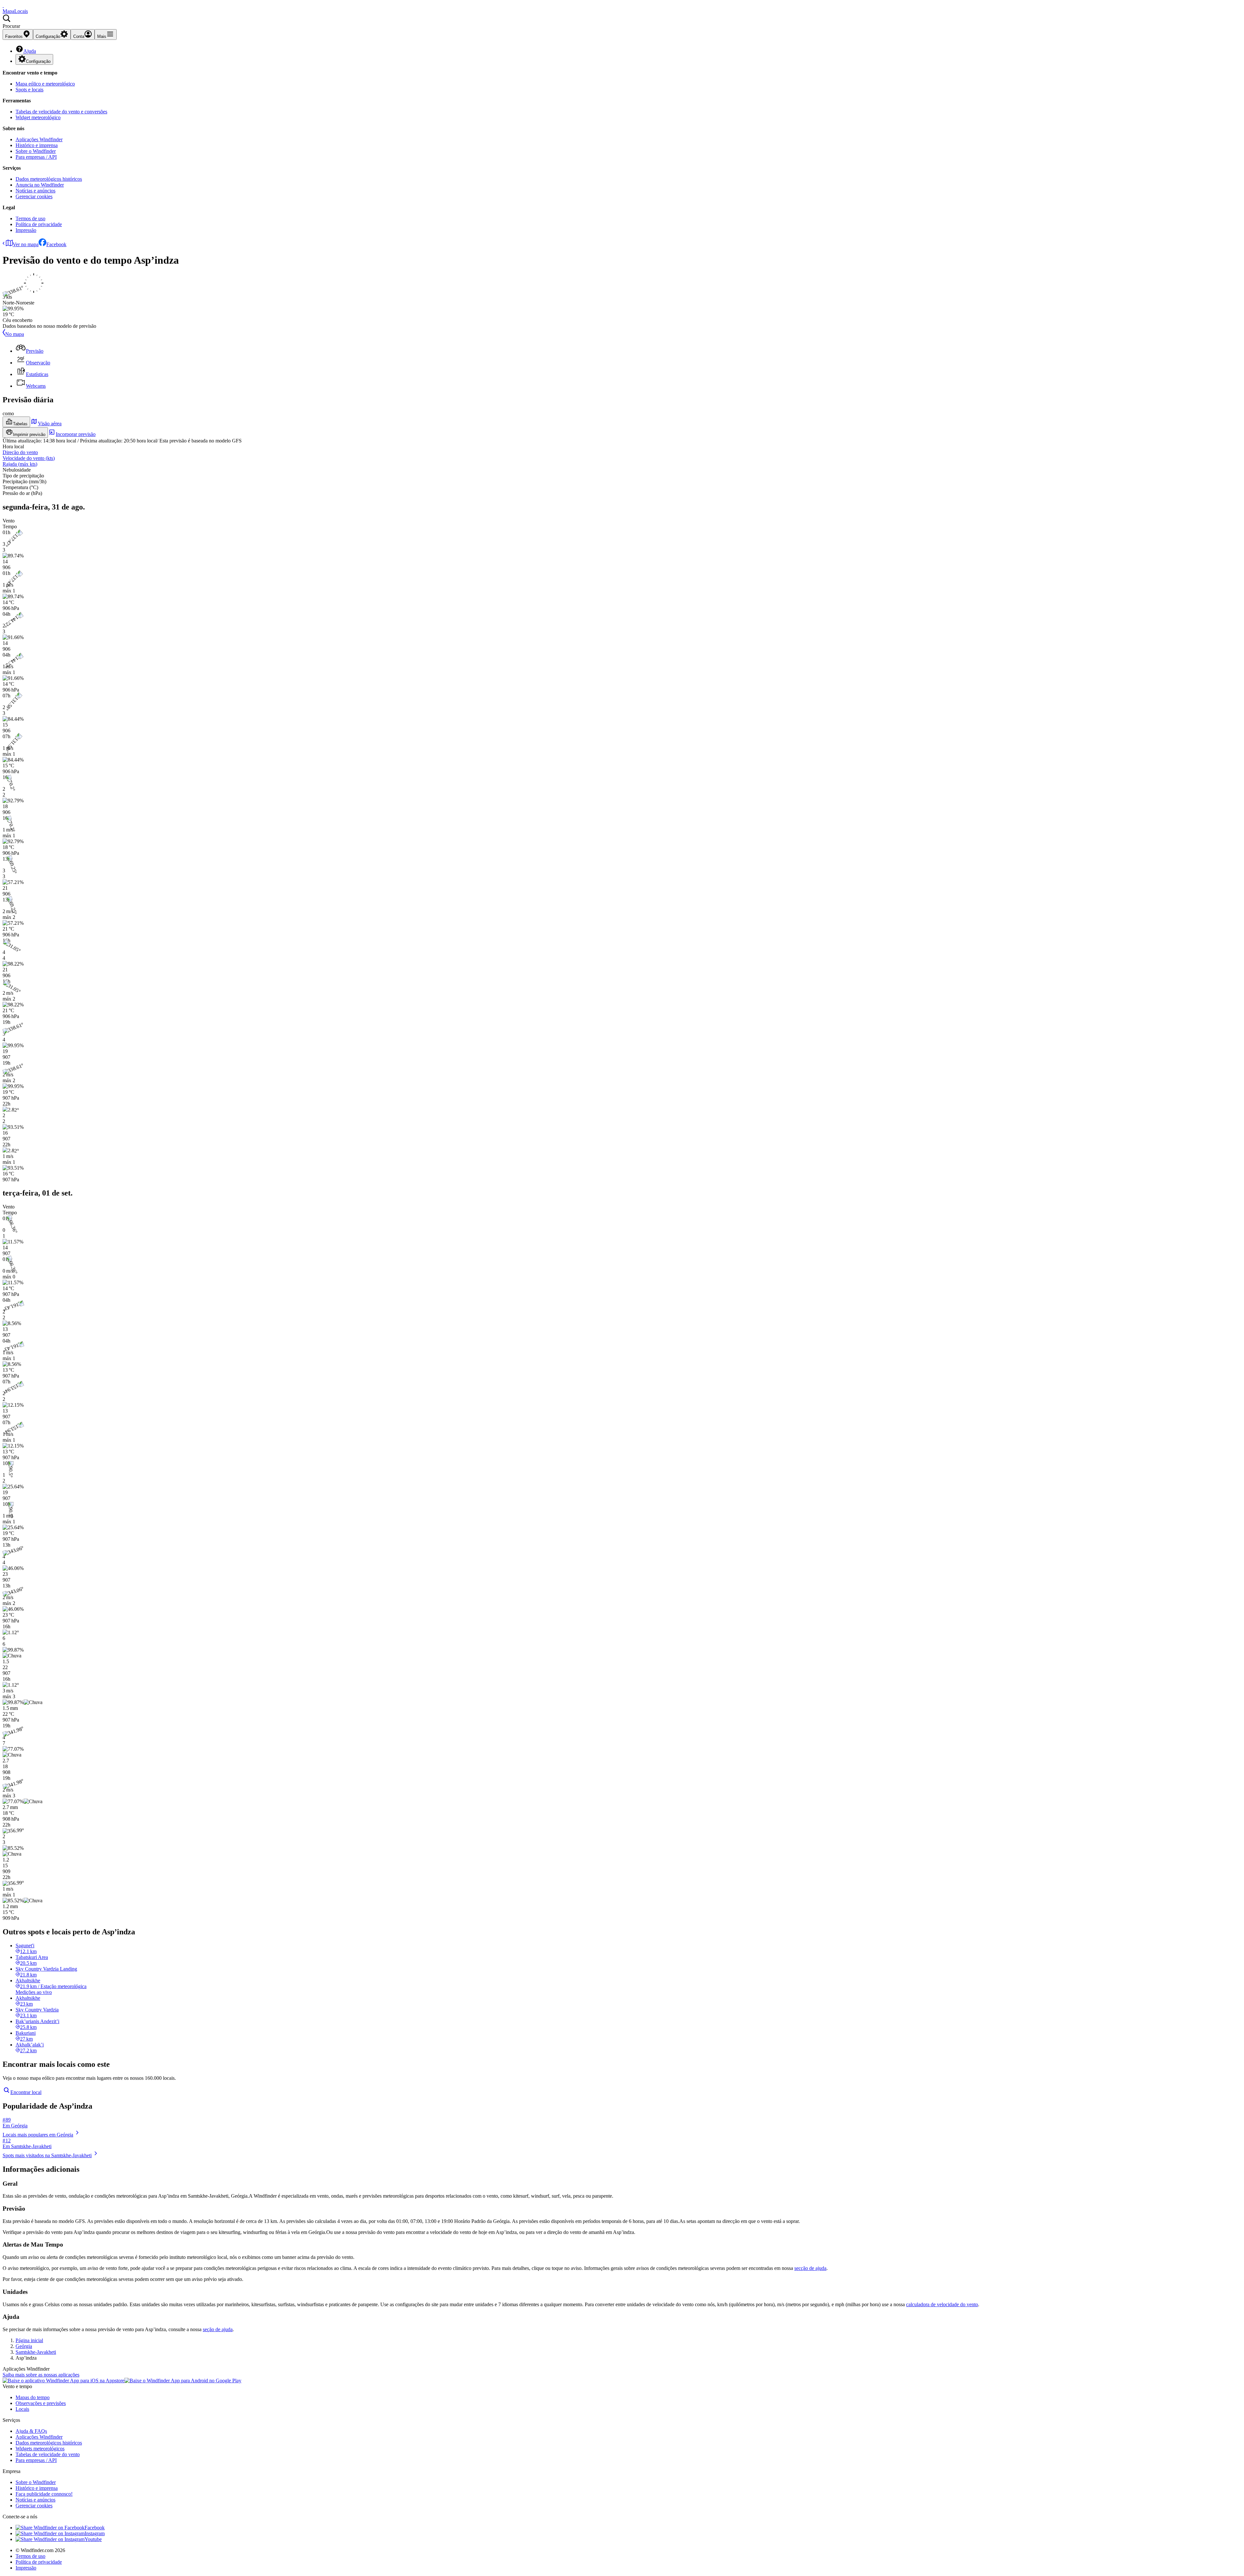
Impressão (26, 230)
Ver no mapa (26, 244)
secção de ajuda (810, 2268)
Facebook (56, 244)
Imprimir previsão (29, 435)
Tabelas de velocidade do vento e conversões (61, 112)
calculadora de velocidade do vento (942, 2304)
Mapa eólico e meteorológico (45, 84)
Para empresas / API (36, 157)
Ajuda (30, 51)
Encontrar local (26, 2092)
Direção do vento (20, 452)
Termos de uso (30, 218)
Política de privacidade (39, 224)
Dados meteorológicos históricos (49, 179)
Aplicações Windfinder (39, 139)
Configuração (38, 61)
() (29, 458)
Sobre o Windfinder (36, 151)
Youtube (93, 2539)
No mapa (15, 334)
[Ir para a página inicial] (3, 5)
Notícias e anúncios (35, 191)
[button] (622, 22)
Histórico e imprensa (37, 145)
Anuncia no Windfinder (40, 185)
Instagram (95, 2533)
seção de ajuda (218, 2329)
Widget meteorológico (38, 117)
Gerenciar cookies (34, 196)
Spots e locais (29, 90)
